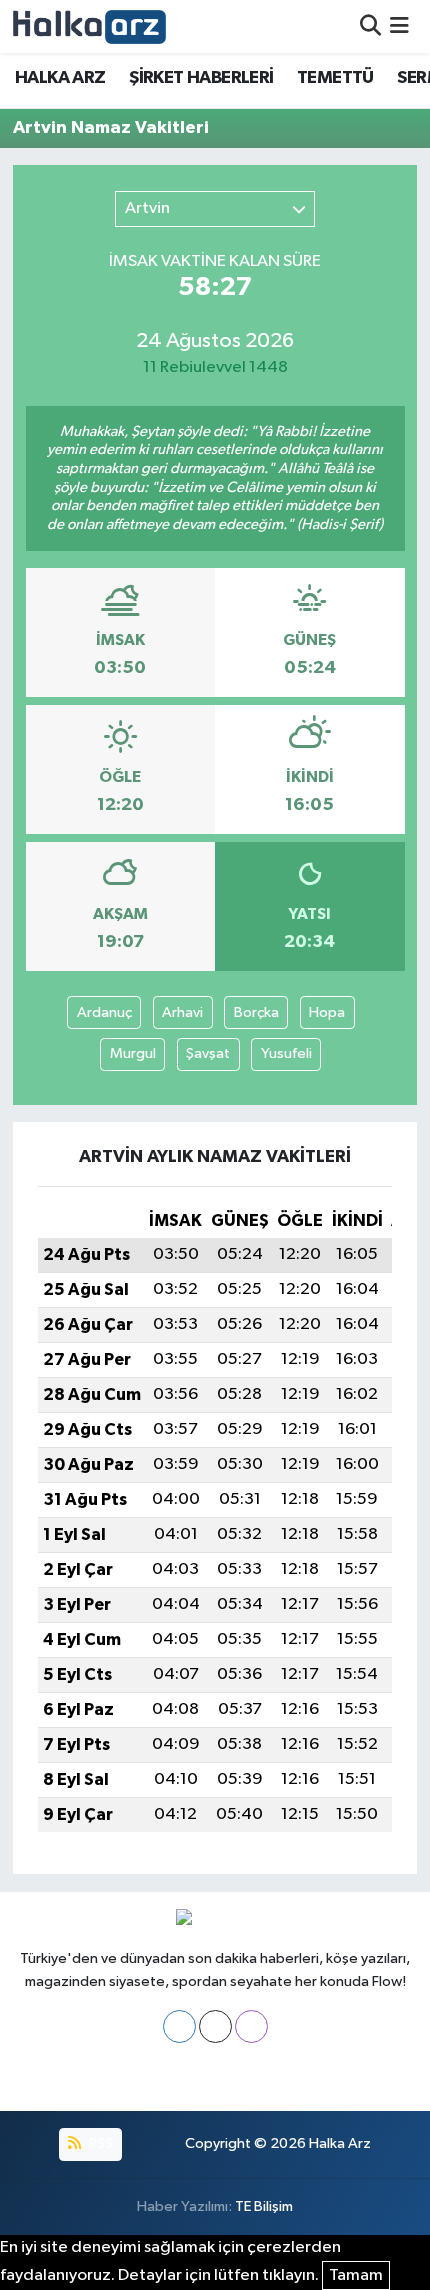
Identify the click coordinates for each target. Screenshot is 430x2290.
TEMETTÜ (335, 78)
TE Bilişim (264, 2206)
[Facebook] (179, 2026)
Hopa (327, 1012)
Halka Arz (340, 2143)
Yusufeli (286, 1053)
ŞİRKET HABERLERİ (201, 78)
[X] (215, 2026)
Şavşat (208, 1053)
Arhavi (182, 1012)
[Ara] (370, 26)
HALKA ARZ (60, 78)
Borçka (256, 1012)
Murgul (133, 1053)
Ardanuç (104, 1012)
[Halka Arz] (89, 26)
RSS (99, 2143)
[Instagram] (251, 2026)
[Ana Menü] (399, 26)
